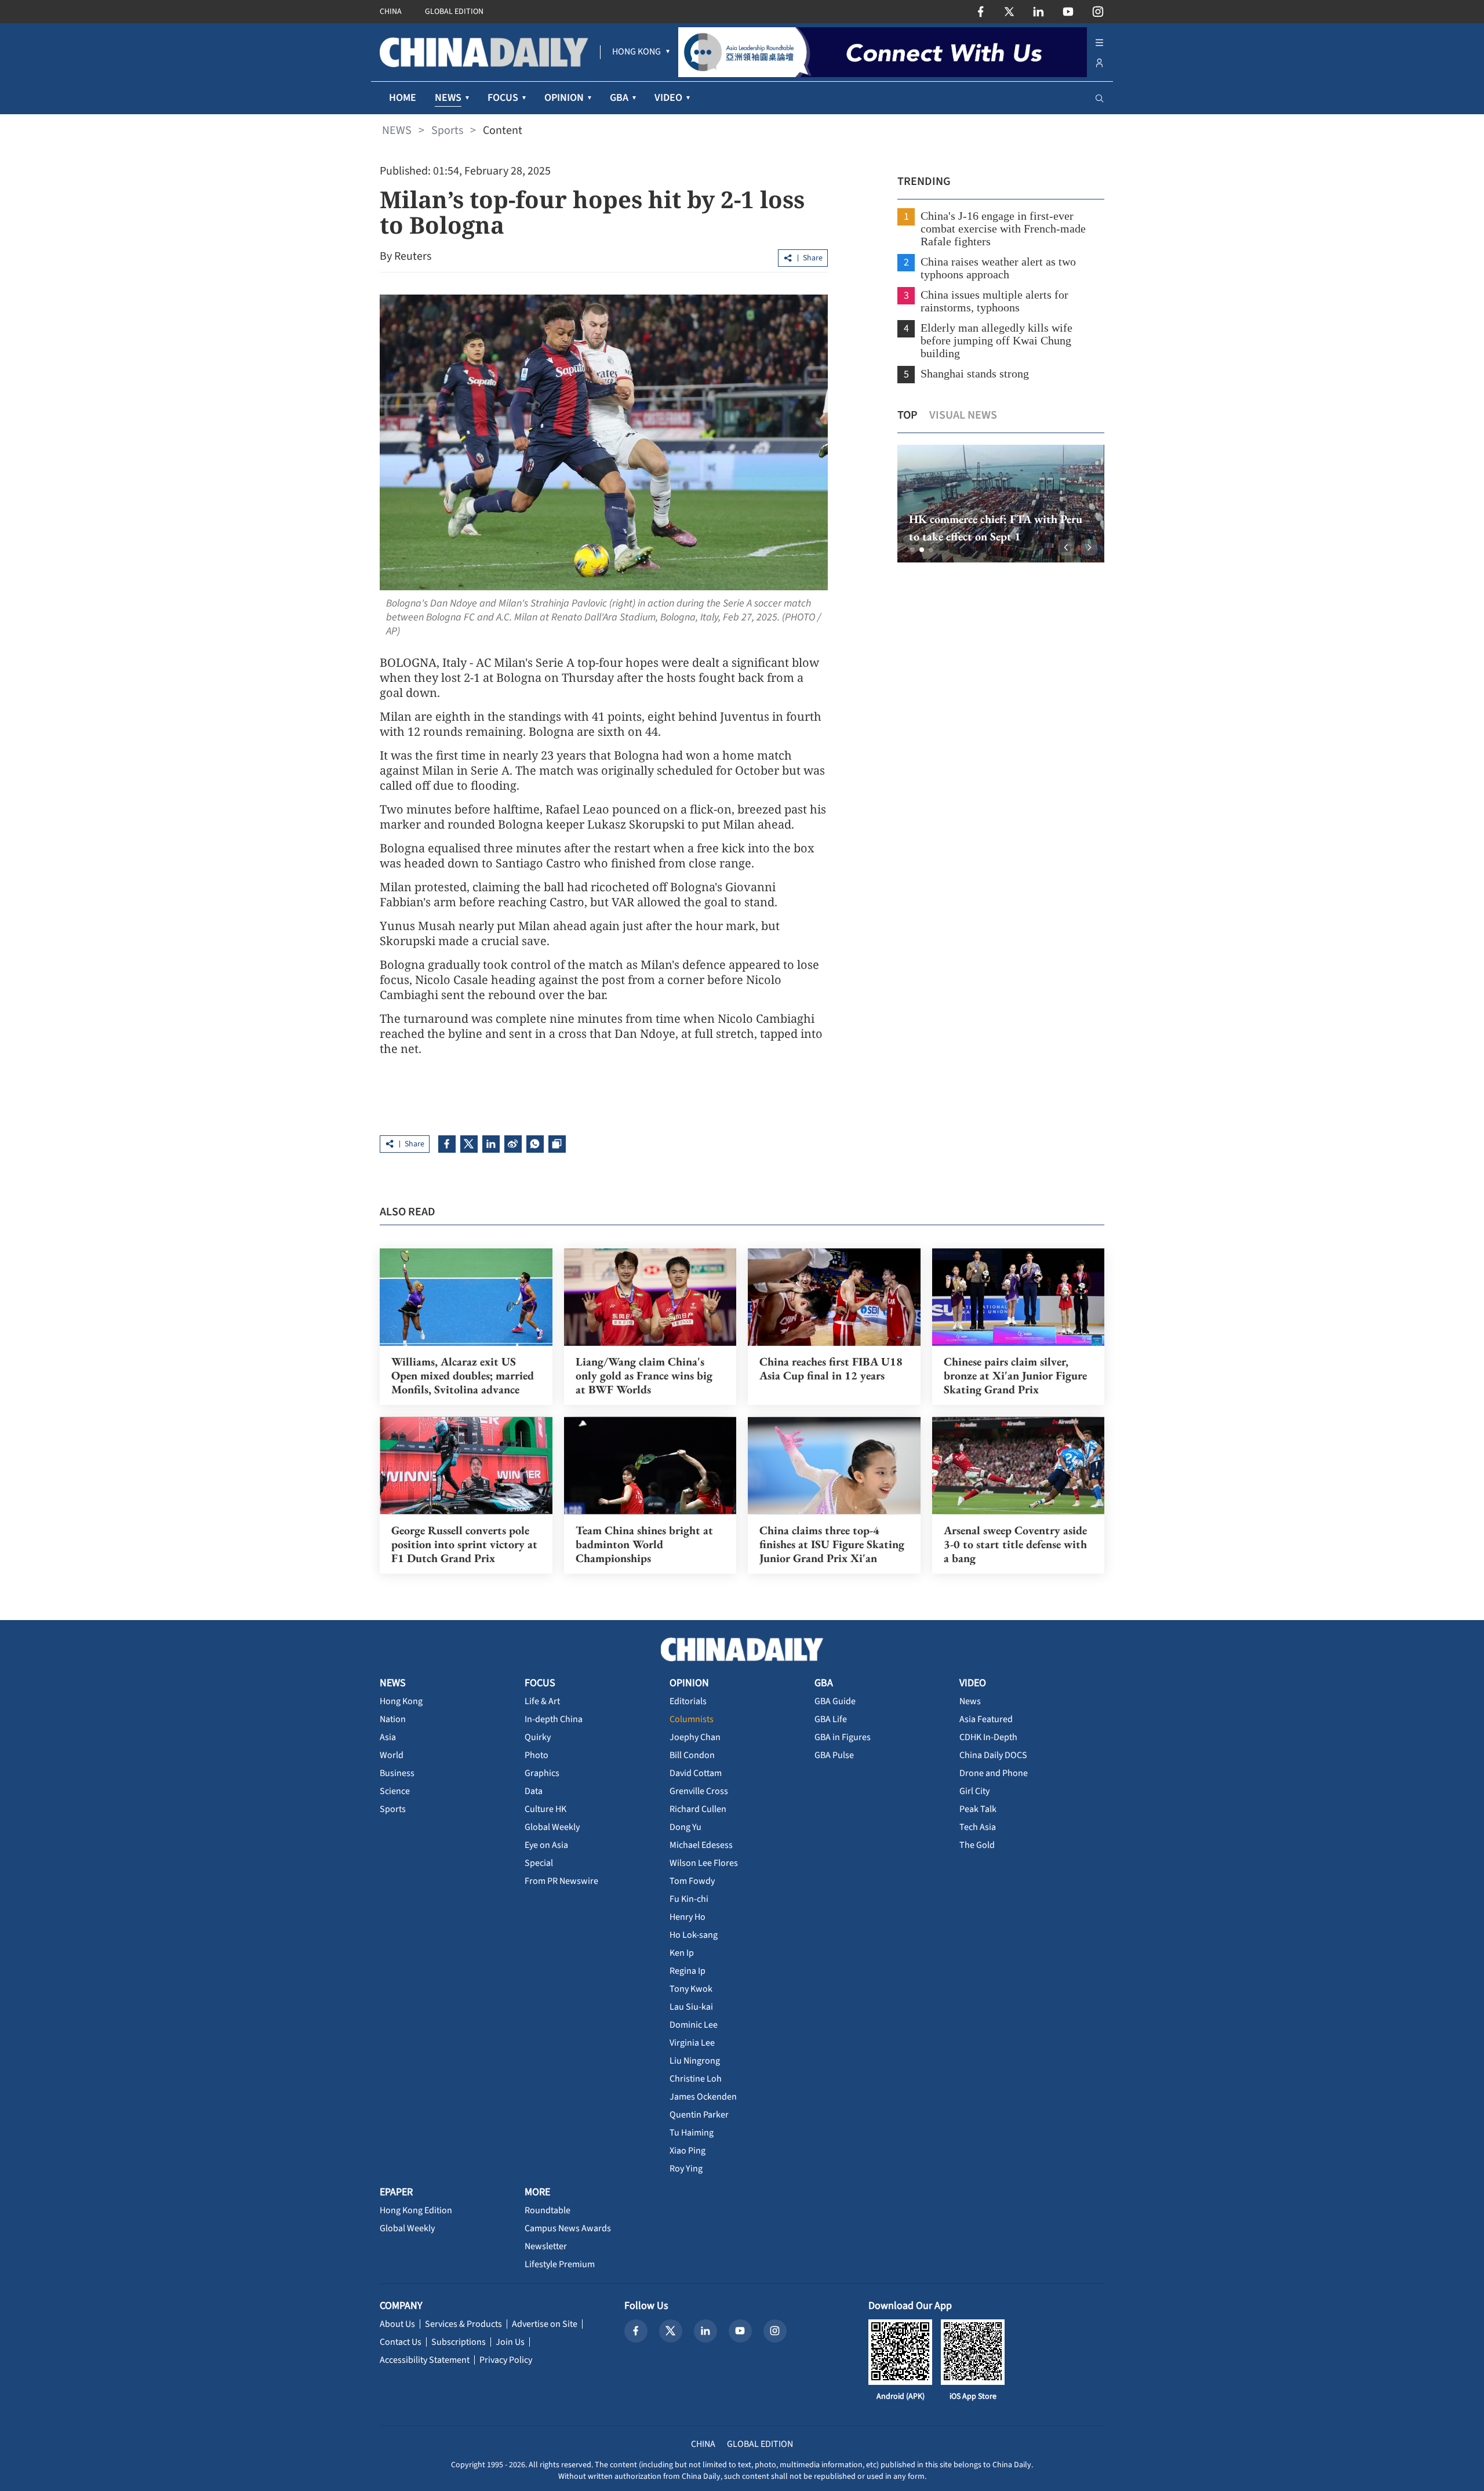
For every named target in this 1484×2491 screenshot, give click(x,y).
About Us (397, 2324)
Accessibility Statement (425, 2360)
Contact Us (401, 2342)
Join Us (510, 2342)
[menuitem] (636, 52)
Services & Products (463, 2324)
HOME (403, 98)
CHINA (391, 12)
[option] (1001, 504)
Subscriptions (459, 2342)
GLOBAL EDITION (454, 12)
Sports (447, 130)
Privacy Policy (506, 2360)
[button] (912, 550)
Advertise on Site (545, 2324)
